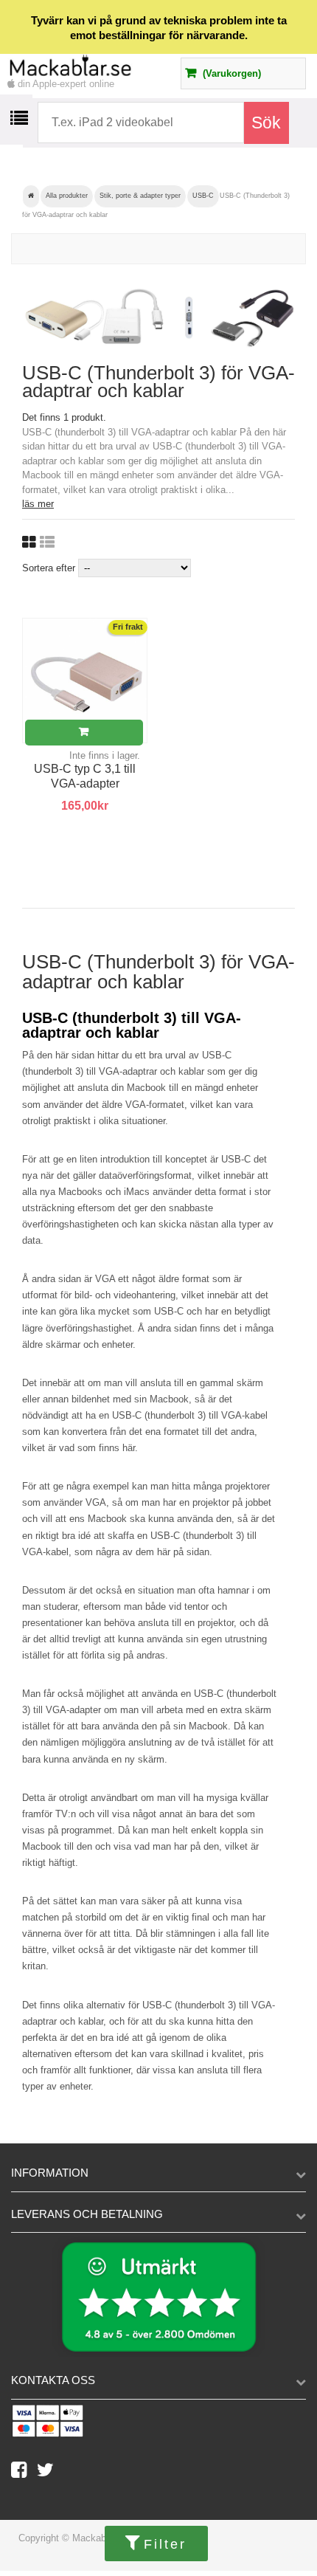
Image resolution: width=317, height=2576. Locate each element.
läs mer (38, 504)
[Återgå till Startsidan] (31, 196)
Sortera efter (49, 568)
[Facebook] (24, 2473)
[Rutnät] (29, 543)
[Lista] (47, 543)
